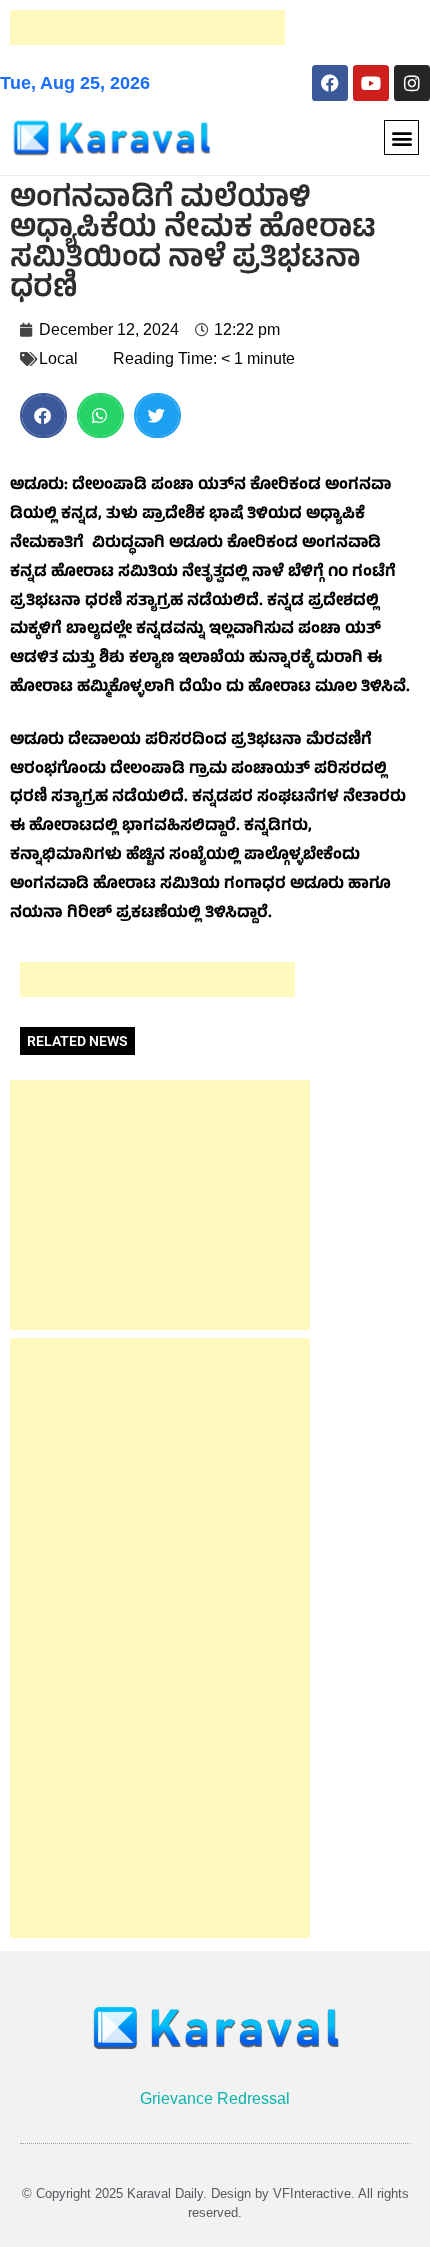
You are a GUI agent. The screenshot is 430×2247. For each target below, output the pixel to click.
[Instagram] (412, 83)
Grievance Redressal (215, 2098)
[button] (401, 137)
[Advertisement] (147, 27)
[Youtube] (371, 83)
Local (58, 358)
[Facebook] (330, 83)
